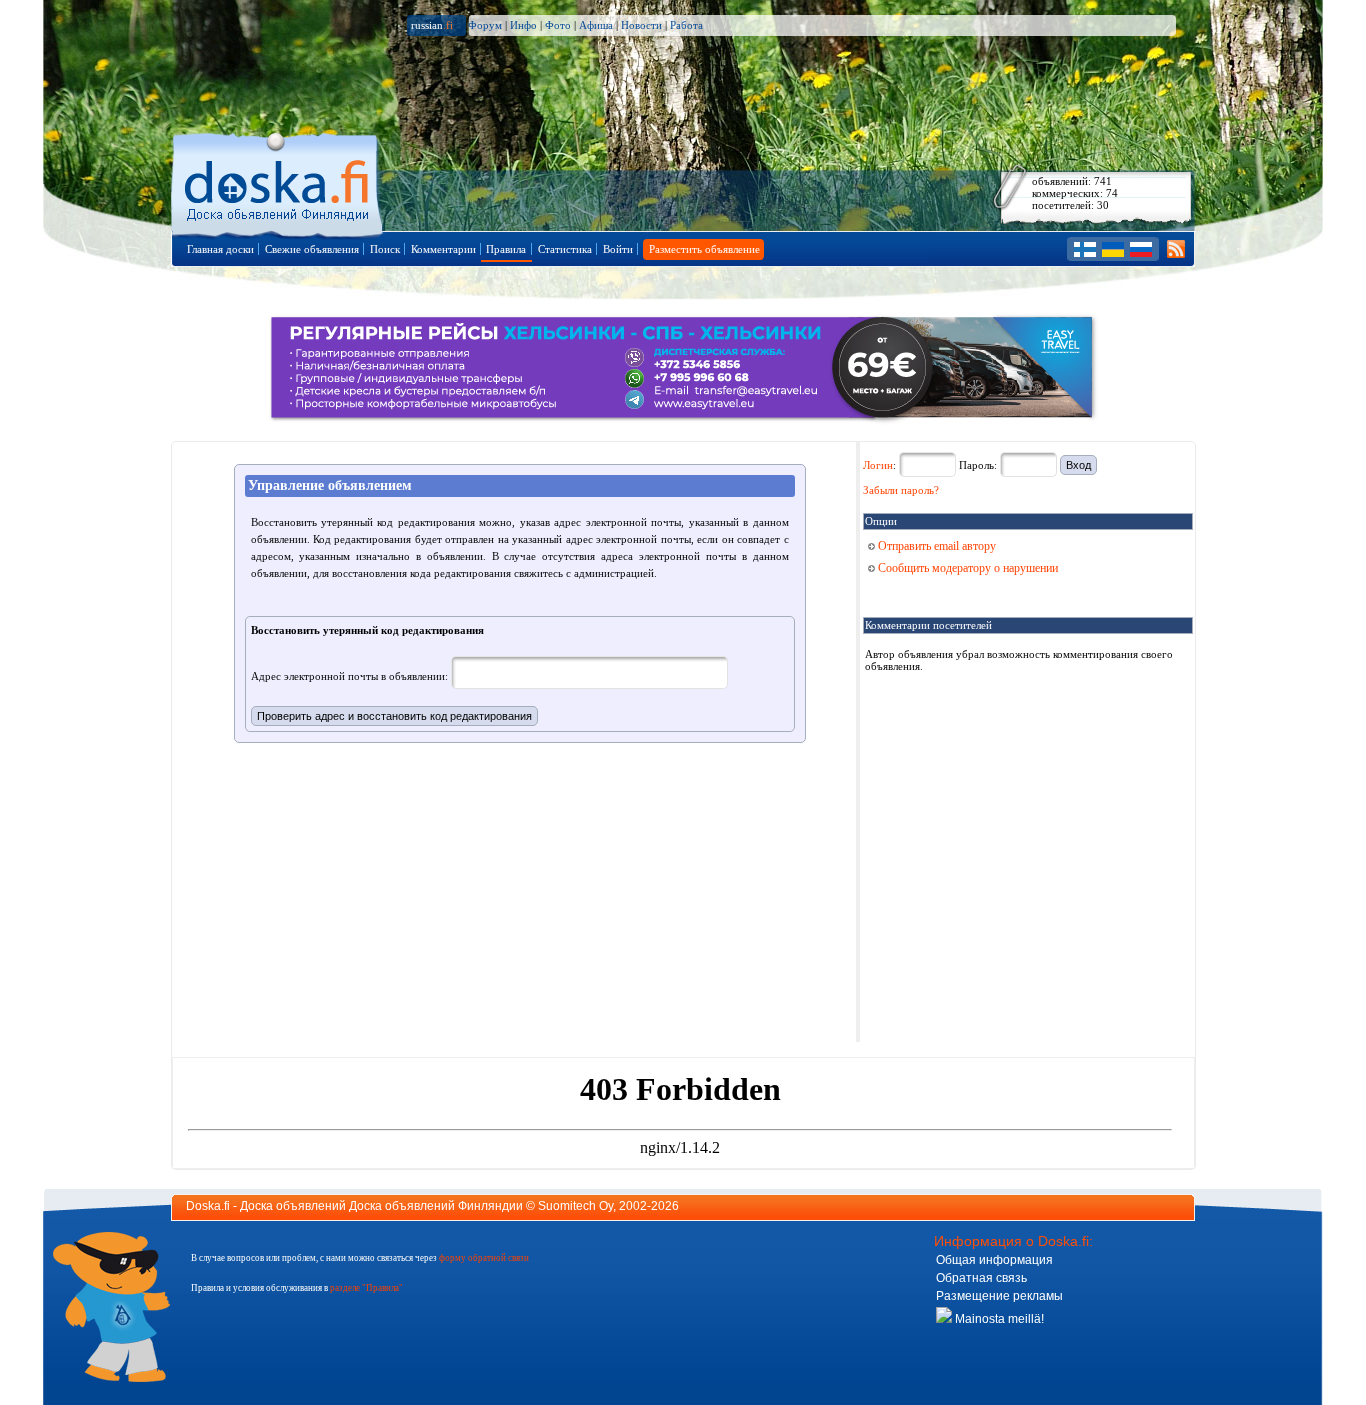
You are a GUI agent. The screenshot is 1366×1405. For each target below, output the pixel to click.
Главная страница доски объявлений (278, 181)
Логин (878, 465)
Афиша (596, 25)
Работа (686, 25)
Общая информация (994, 1260)
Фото (558, 25)
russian (432, 25)
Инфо (523, 25)
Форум (485, 25)
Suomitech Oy (575, 1206)
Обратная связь (981, 1278)
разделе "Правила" (366, 1288)
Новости (641, 25)
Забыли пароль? (901, 490)
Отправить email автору (935, 546)
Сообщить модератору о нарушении (966, 568)
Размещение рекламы (999, 1296)
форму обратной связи (484, 1258)
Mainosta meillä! (998, 1319)
